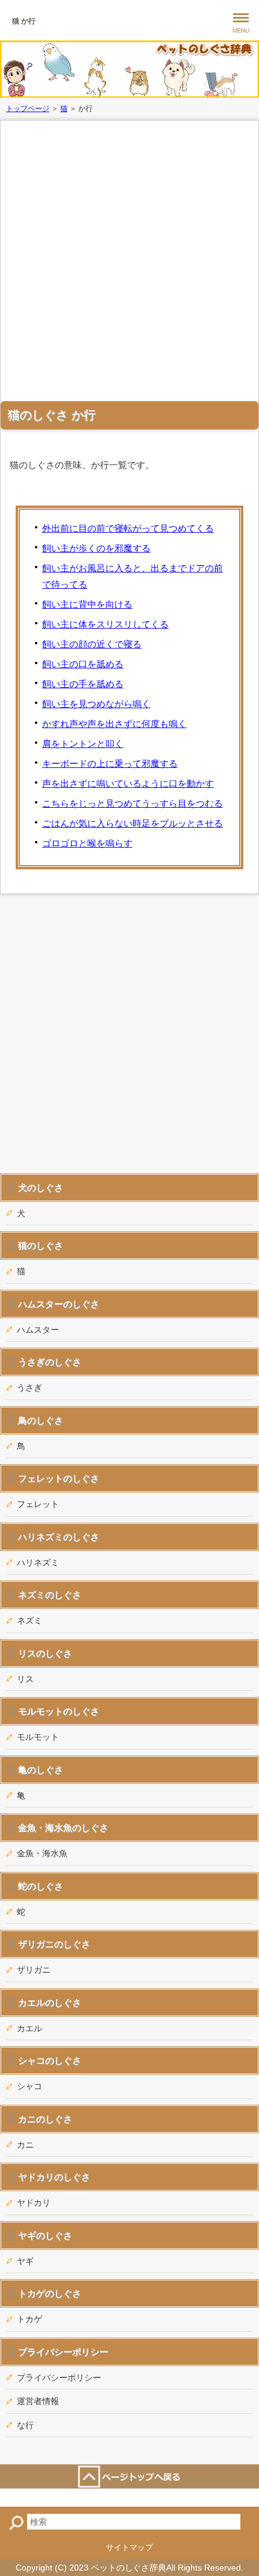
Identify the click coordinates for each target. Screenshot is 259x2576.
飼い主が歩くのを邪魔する (96, 548)
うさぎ (30, 1388)
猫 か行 (24, 21)
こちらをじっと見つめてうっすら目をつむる (133, 803)
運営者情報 (38, 2401)
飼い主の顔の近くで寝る (92, 644)
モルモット (38, 1737)
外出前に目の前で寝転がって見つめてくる (128, 528)
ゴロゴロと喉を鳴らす (87, 843)
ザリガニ (34, 1970)
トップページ (28, 109)
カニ (25, 2145)
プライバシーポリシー (59, 2378)
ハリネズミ (38, 1562)
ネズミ (30, 1620)
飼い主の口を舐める (83, 664)
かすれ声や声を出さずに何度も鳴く (114, 724)
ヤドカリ (34, 2203)
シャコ (30, 2086)
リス (25, 1679)
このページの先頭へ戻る (129, 2476)
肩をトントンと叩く (83, 744)
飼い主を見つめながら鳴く (96, 704)
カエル (30, 2028)
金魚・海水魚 (42, 1853)
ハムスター (38, 1330)
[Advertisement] (129, 259)
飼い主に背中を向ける (87, 604)
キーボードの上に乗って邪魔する (110, 763)
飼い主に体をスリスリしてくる (105, 624)
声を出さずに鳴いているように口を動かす (128, 783)
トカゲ (30, 2319)
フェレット (38, 1504)
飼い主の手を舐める (83, 684)
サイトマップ (129, 2547)
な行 (25, 2425)
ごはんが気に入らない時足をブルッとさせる (133, 823)
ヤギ (25, 2261)
